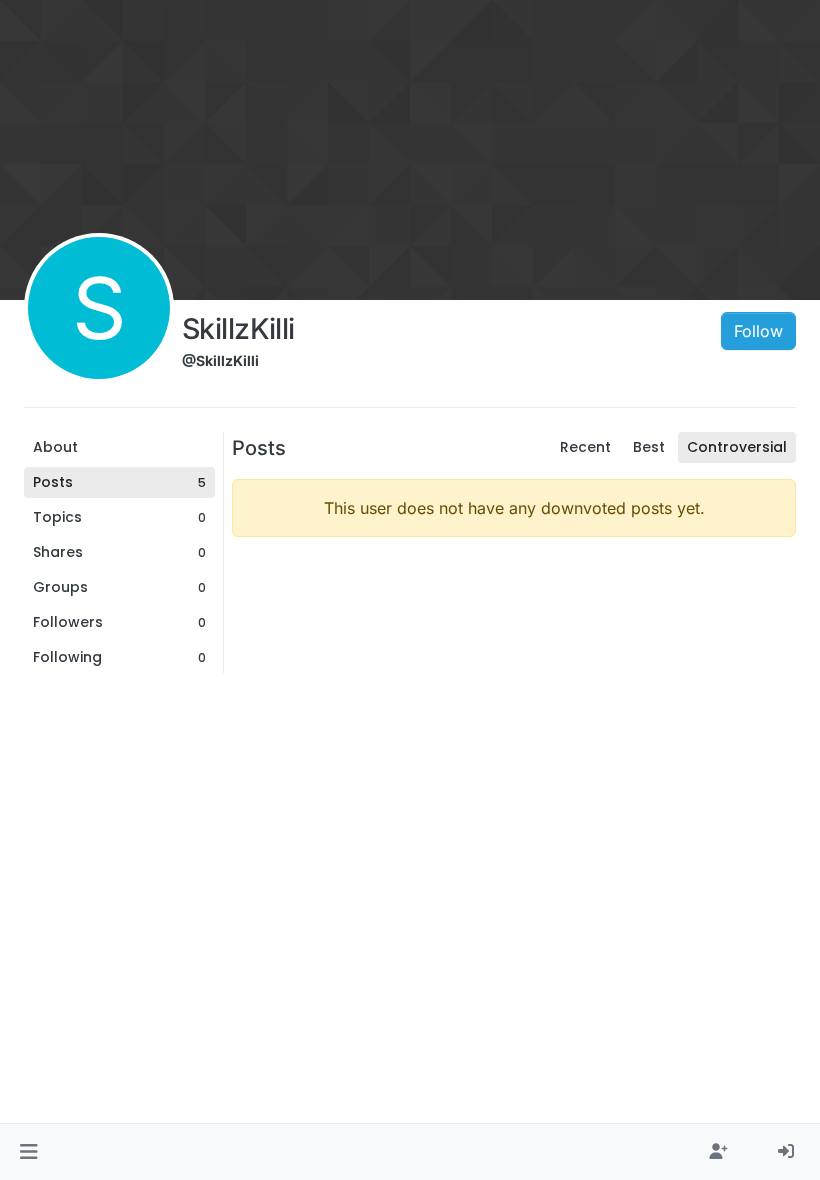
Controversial (737, 447)
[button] (28, 1152)
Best (649, 447)
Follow (758, 331)
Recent (585, 447)
